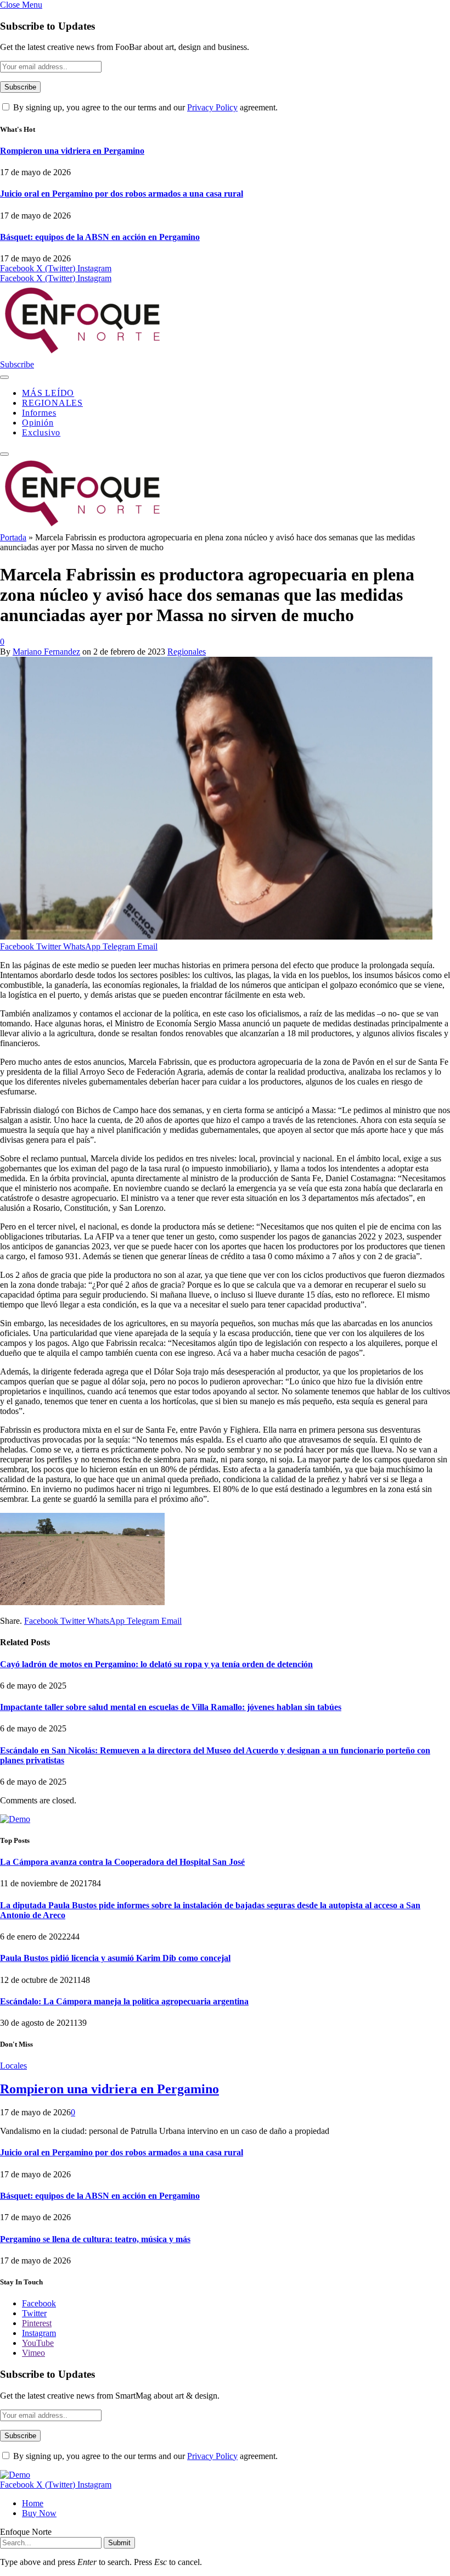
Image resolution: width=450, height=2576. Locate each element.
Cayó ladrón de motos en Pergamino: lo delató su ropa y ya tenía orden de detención (156, 1664)
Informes (39, 413)
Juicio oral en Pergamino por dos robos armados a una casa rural (122, 194)
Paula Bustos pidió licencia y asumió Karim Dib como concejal (115, 1958)
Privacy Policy (212, 107)
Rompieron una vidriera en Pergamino (72, 151)
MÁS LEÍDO (48, 393)
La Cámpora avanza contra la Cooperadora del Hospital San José (122, 1862)
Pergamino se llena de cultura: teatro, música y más (95, 2239)
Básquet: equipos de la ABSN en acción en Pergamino (100, 237)
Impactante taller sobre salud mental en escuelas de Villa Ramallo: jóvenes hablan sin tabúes (171, 1707)
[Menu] (4, 377)
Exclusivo (41, 432)
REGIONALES (52, 403)
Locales (13, 2066)
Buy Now (39, 2513)
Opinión (38, 423)
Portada (13, 537)
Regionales (187, 652)
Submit (119, 2543)
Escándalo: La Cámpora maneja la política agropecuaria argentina (124, 2001)
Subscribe (17, 364)
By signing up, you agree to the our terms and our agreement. (144, 107)
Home (33, 2503)
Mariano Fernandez (46, 652)
